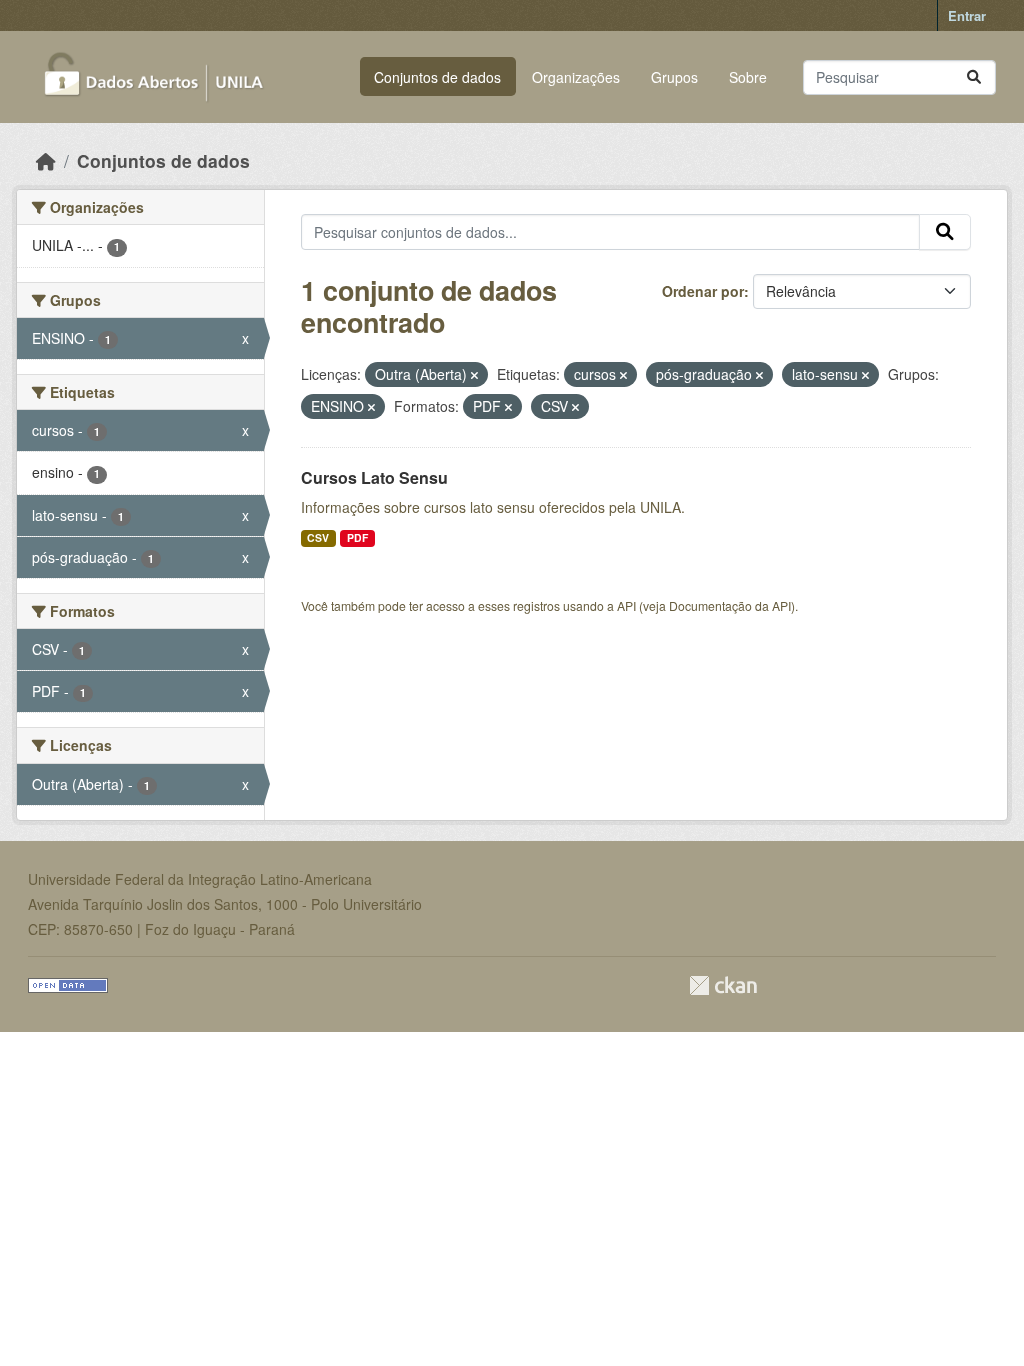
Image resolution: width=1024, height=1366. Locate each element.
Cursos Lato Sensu (374, 477)
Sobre (748, 77)
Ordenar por (703, 291)
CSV (318, 537)
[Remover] (474, 375)
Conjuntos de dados (437, 77)
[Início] (46, 160)
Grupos (674, 77)
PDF (357, 537)
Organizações (576, 77)
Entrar (967, 15)
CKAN (723, 985)
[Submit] (974, 77)
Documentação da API (730, 605)
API (626, 605)
